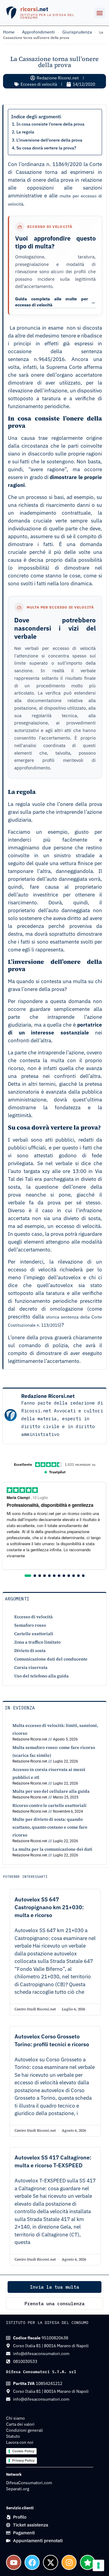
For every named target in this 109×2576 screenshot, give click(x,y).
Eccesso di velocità (39, 84)
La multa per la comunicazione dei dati (52, 1849)
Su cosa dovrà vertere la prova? (46, 148)
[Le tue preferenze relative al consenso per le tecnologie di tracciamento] (98, 2565)
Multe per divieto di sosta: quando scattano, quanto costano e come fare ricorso (50, 1827)
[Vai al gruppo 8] (64, 1576)
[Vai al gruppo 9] (69, 1576)
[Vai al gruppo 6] (54, 1576)
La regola (25, 132)
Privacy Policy (23, 2460)
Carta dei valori (20, 2424)
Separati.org (18, 2489)
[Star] (88, 2562)
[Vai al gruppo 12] (83, 1576)
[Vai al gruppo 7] (59, 1576)
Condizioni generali (25, 2430)
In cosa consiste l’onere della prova (50, 124)
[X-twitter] (51, 2562)
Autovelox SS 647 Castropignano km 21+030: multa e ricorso (49, 1907)
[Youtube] (14, 2562)
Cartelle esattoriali (34, 1634)
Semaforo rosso (30, 1625)
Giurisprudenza (77, 32)
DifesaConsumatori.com (29, 2483)
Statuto (13, 2436)
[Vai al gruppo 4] (45, 1576)
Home (9, 32)
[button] (100, 13)
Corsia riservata (31, 1667)
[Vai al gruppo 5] (49, 1576)
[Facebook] (32, 2562)
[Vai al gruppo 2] (35, 1576)
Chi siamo (15, 2418)
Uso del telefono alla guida (41, 1676)
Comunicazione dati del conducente (51, 1659)
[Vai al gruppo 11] (78, 1576)
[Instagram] (69, 2562)
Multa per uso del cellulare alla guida (51, 1791)
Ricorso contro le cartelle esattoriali (50, 1805)
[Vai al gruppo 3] (40, 1576)
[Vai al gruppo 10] (74, 1576)
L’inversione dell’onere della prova (49, 140)
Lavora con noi (20, 2442)
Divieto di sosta (30, 1651)
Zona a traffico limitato (37, 1642)
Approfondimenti (38, 32)
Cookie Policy (23, 2451)
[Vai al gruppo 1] (28, 1576)
